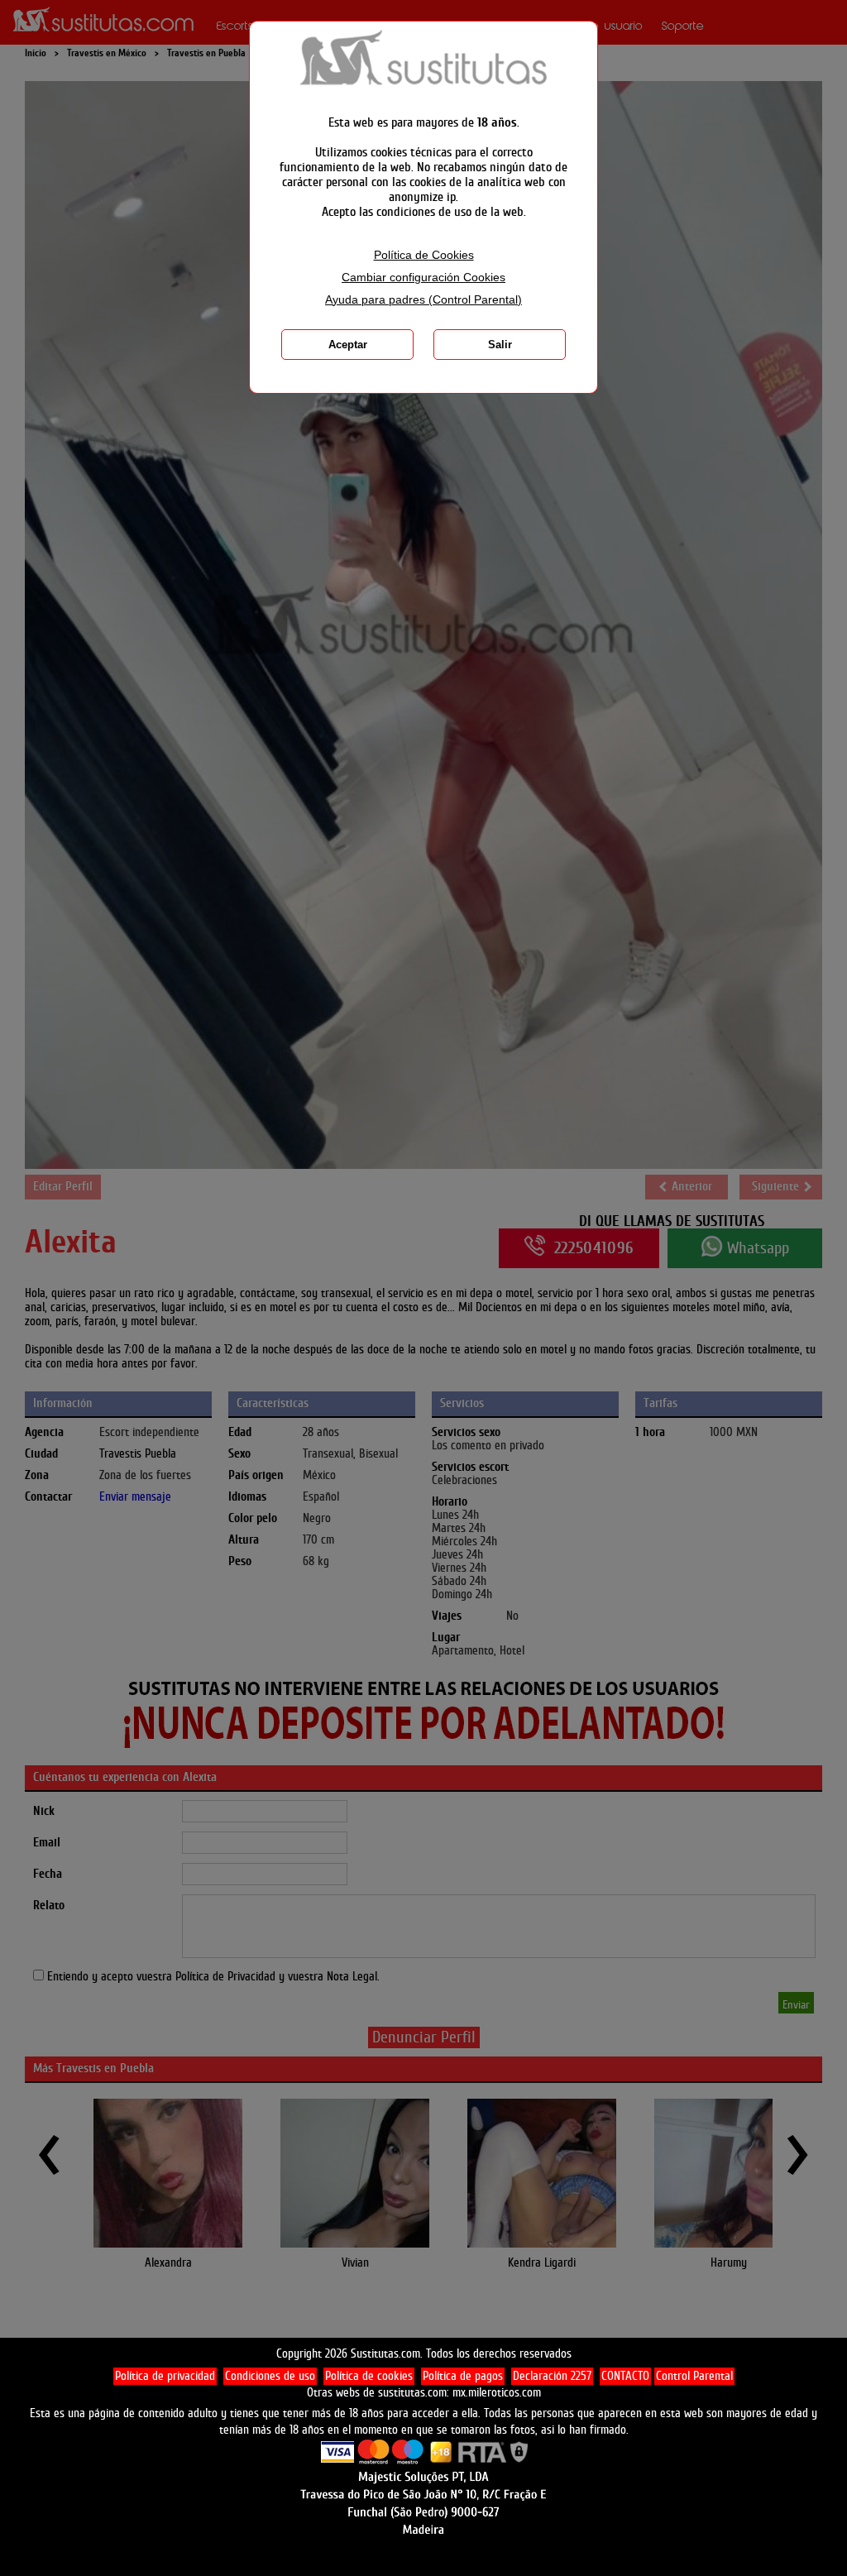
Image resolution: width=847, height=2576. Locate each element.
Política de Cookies (424, 255)
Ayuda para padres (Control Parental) (423, 300)
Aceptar (348, 345)
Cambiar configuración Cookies (423, 278)
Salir (500, 345)
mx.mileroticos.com (497, 2393)
